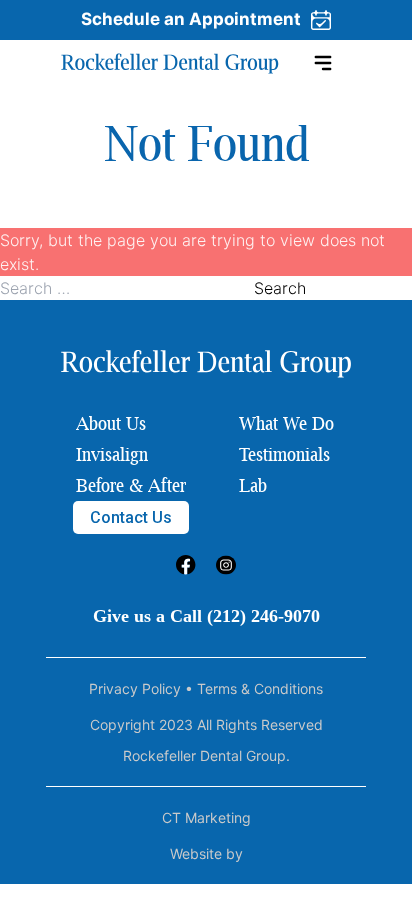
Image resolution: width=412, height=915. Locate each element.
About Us (111, 423)
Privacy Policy (135, 688)
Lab (253, 485)
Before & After (131, 485)
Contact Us (131, 517)
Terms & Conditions (260, 688)
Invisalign (112, 454)
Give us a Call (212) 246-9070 (206, 616)
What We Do (286, 423)
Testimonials (284, 454)
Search (280, 288)
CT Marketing (206, 817)
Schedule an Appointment (191, 19)
